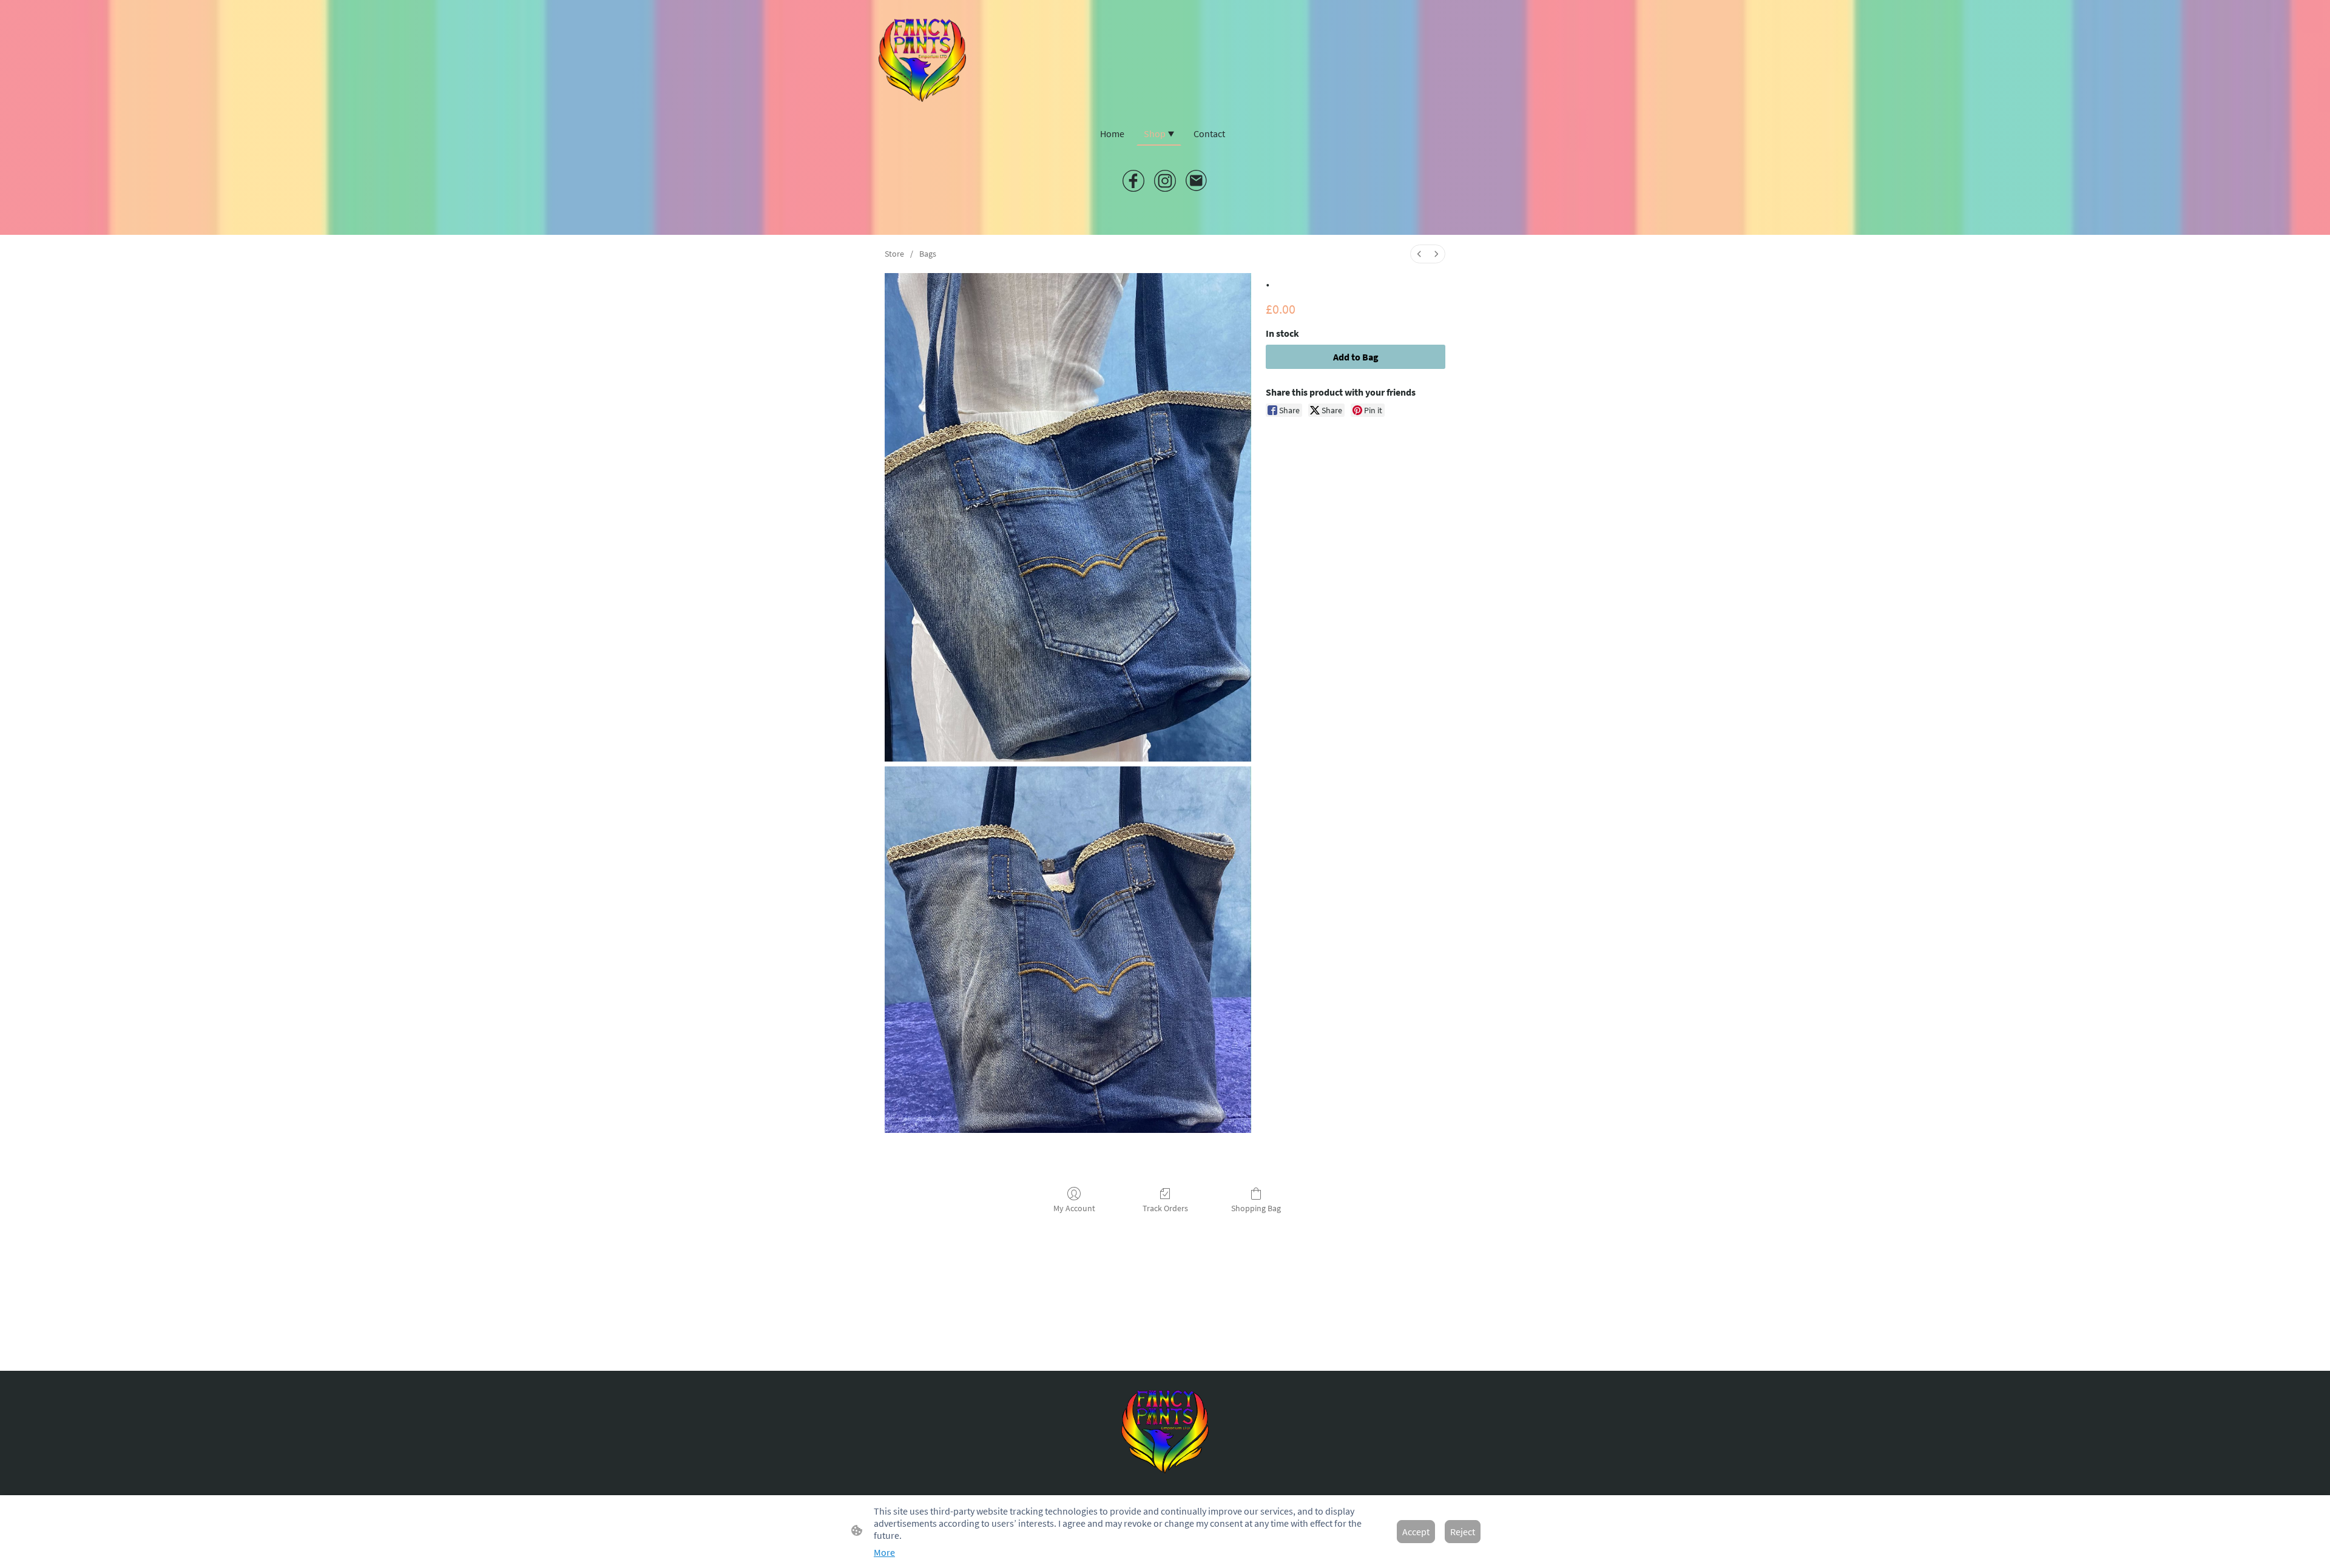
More (884, 1552)
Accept (1416, 1532)
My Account (1074, 1208)
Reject (1463, 1532)
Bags (928, 254)
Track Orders (1165, 1208)
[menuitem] (1419, 254)
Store (894, 254)
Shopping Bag (1256, 1208)
